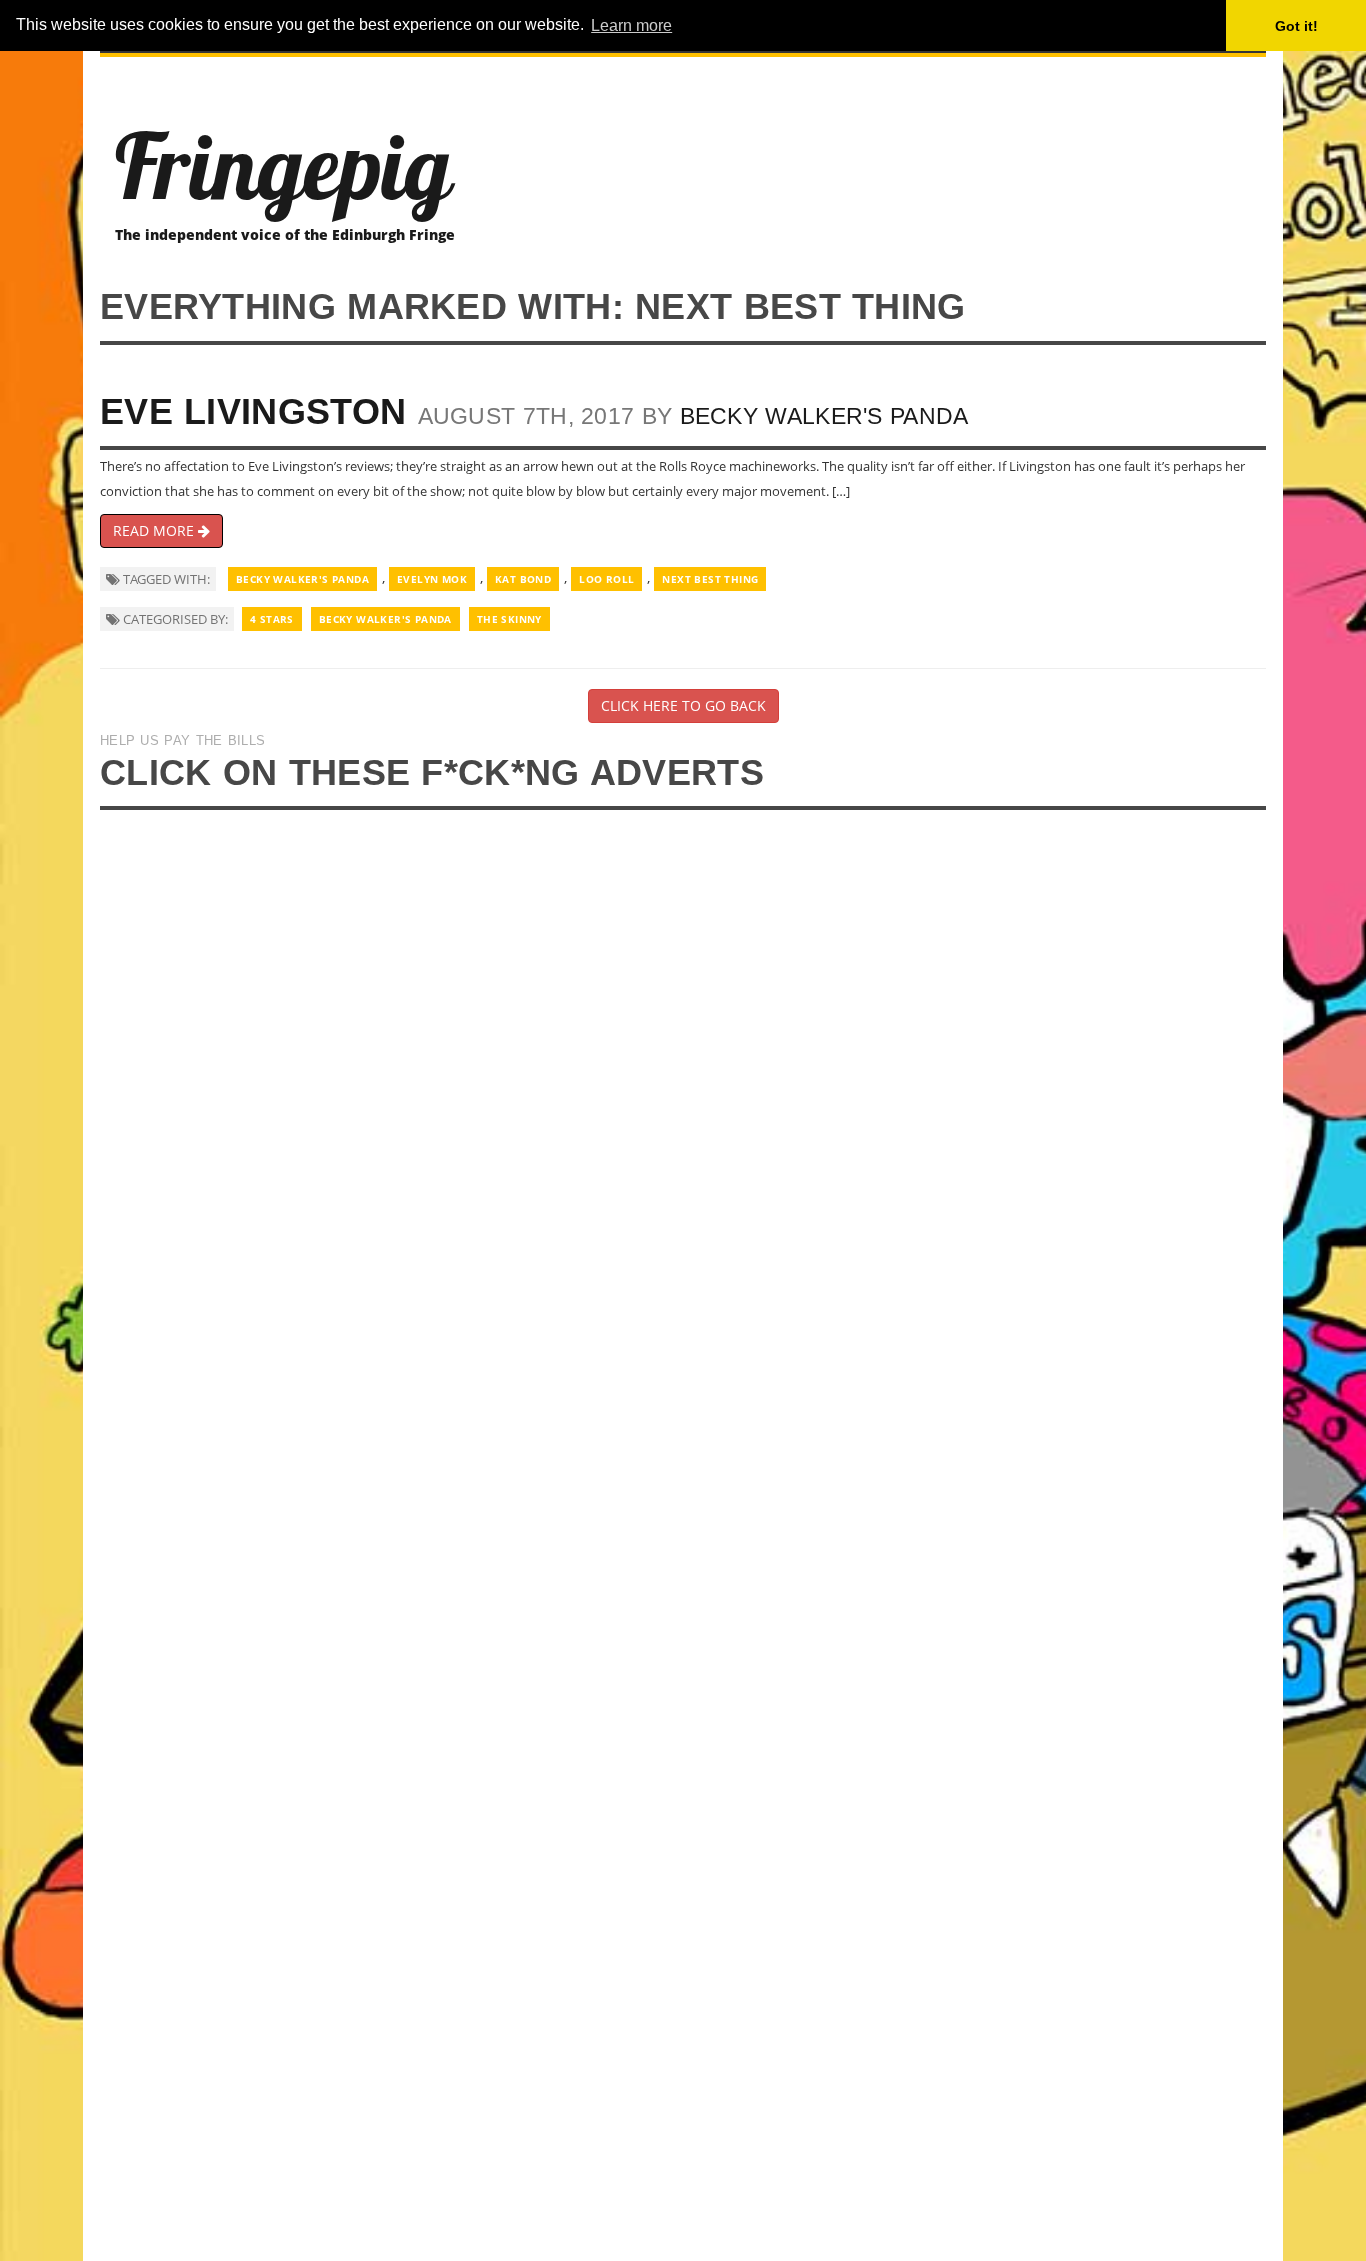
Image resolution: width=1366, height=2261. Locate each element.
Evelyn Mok (432, 579)
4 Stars (272, 619)
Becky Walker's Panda (824, 416)
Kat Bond (523, 579)
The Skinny (509, 619)
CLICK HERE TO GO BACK (683, 705)
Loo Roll (606, 579)
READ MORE (155, 530)
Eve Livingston (253, 411)
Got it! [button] (1296, 26)
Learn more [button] (631, 25)
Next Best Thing (710, 579)
